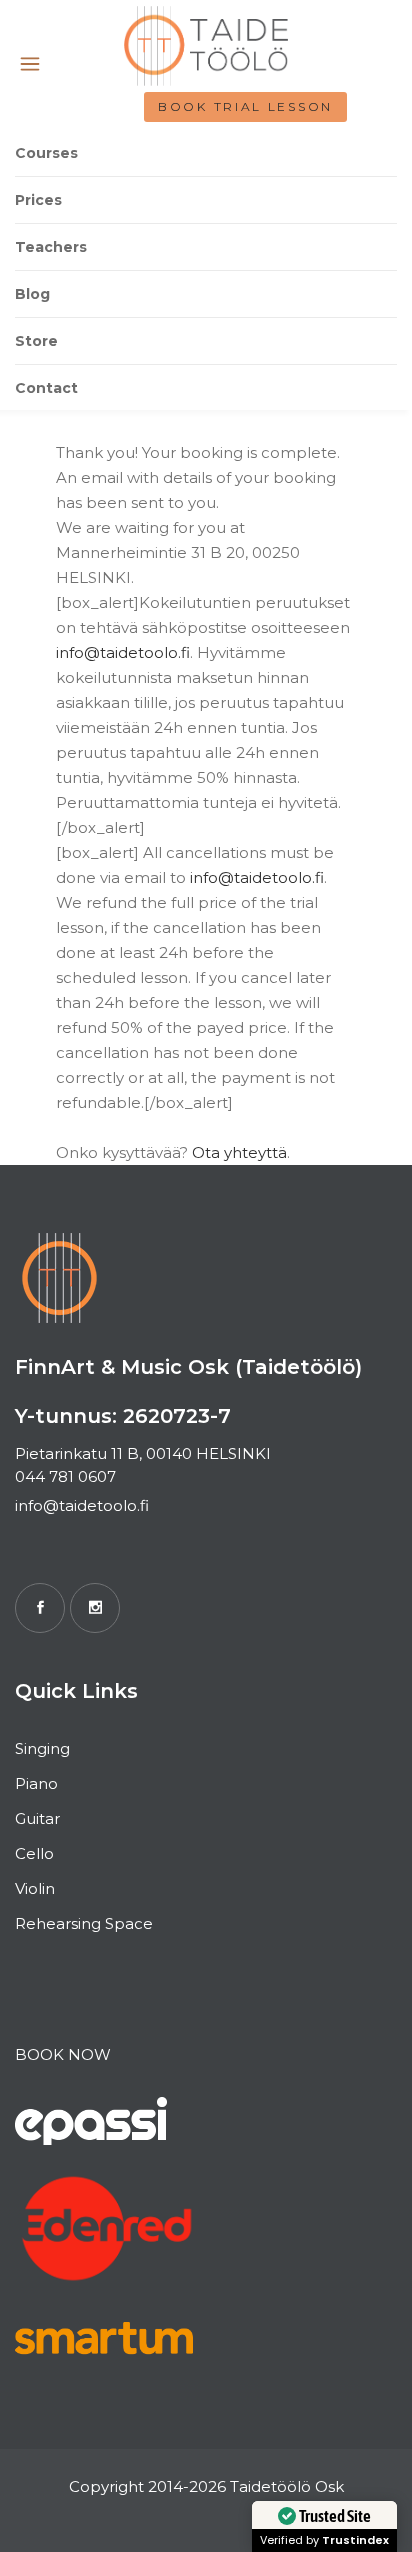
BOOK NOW (63, 2054)
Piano (36, 1783)
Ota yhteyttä (239, 1152)
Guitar (37, 1818)
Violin (35, 1888)
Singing (42, 1748)
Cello (34, 1853)
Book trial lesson (245, 106)
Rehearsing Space (84, 1923)
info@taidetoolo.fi (123, 652)
